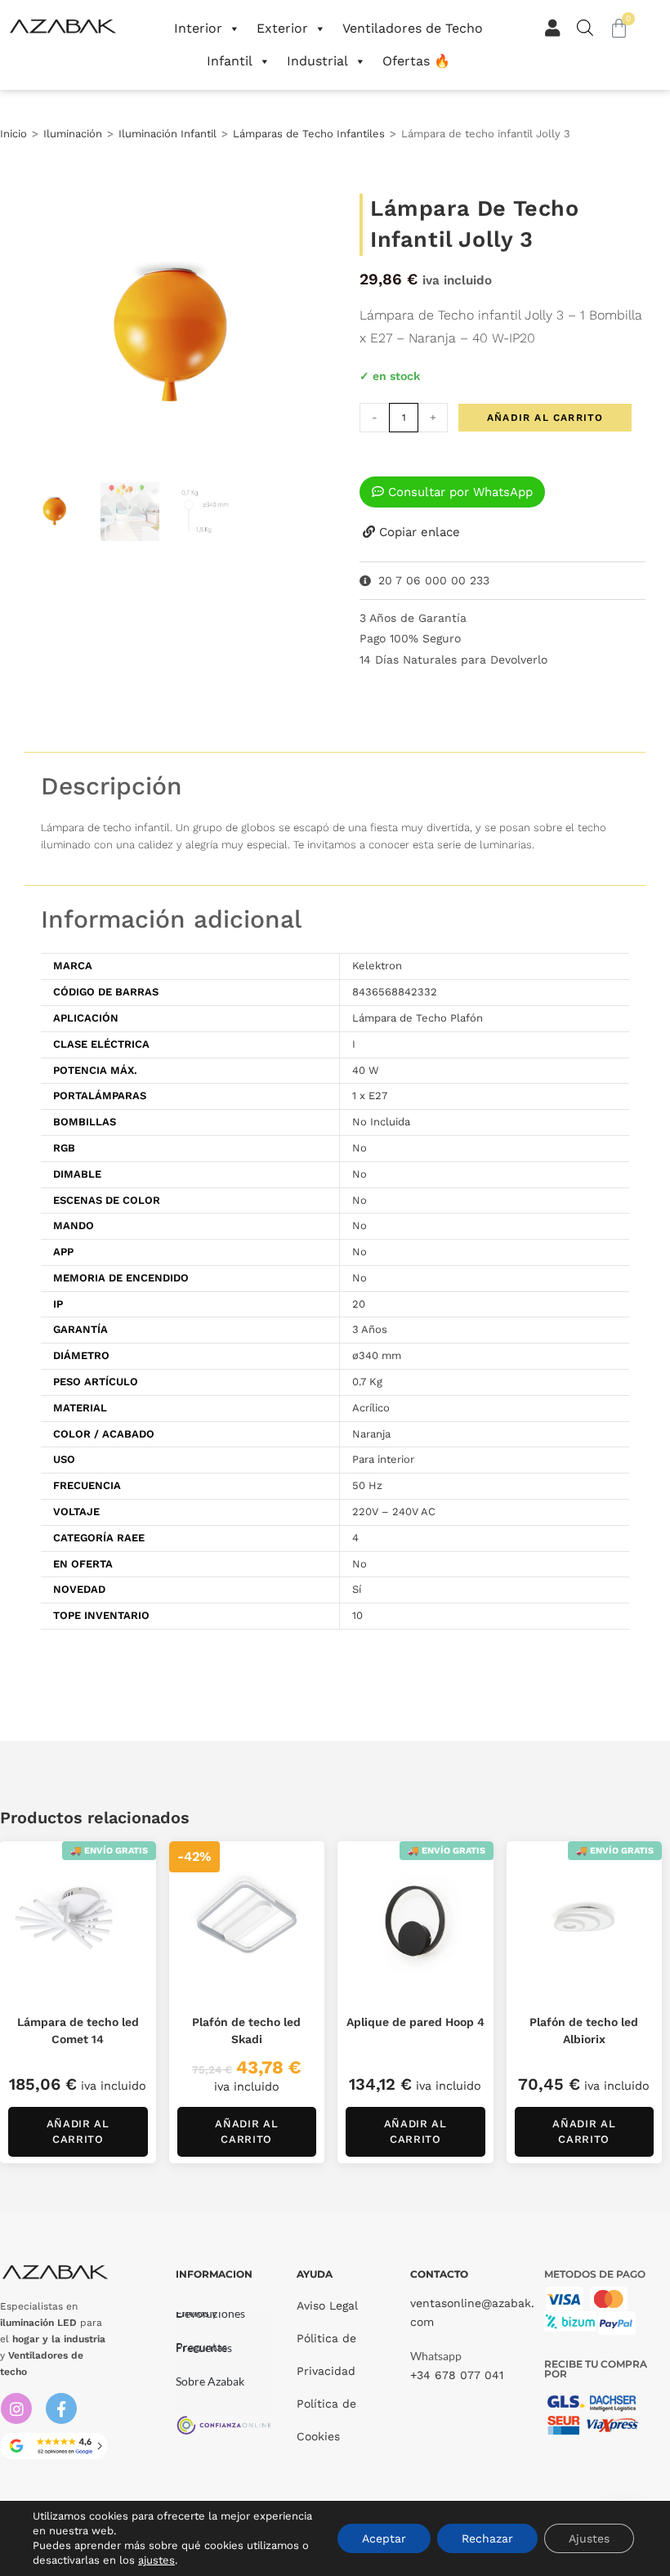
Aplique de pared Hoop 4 (415, 2022)
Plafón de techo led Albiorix (584, 2030)
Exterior (282, 28)
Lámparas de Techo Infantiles (309, 134)
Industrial (317, 61)
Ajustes (589, 2538)
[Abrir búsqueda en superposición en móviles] (582, 27)
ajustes (156, 2560)
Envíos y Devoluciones (210, 2313)
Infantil (230, 61)
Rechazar (487, 2538)
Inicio (13, 134)
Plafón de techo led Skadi (246, 2030)
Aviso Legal (327, 2305)
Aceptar (384, 2538)
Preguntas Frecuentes (204, 2347)
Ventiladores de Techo (413, 28)
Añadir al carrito (545, 418)
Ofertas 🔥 (416, 61)
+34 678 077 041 (457, 2375)
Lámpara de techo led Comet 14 (78, 2030)
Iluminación (73, 134)
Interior (198, 28)
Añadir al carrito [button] (78, 2132)
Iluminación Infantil (167, 134)
